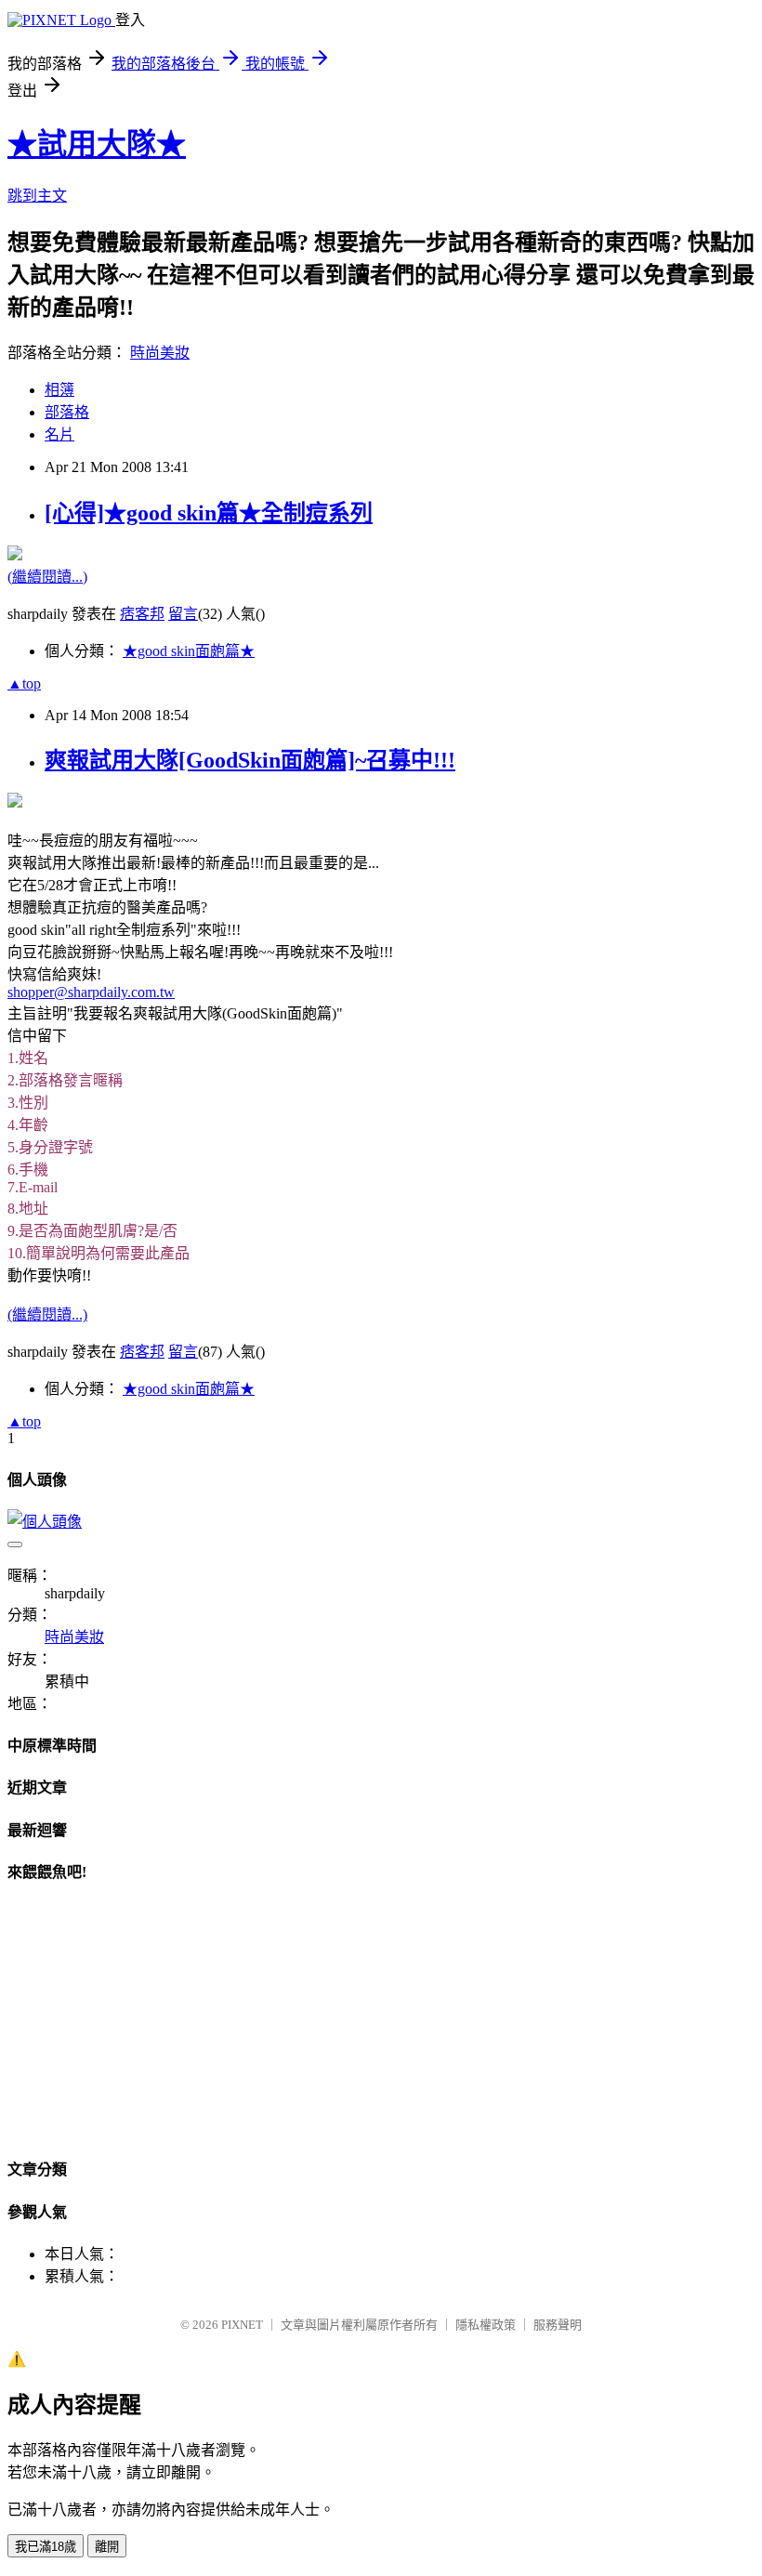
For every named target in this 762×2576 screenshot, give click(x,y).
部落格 (67, 412)
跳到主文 (37, 196)
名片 (59, 434)
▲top (24, 683)
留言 (183, 614)
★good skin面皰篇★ (189, 651)
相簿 (59, 390)
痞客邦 (142, 614)
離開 (107, 2547)
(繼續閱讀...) (47, 577)
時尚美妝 (160, 353)
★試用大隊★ (97, 144)
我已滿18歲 (46, 2547)
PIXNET (242, 2325)
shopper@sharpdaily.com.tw (91, 992)
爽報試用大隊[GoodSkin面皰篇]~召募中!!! (250, 760)
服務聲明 (558, 2325)
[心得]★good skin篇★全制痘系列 (209, 513)
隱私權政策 (486, 2325)
